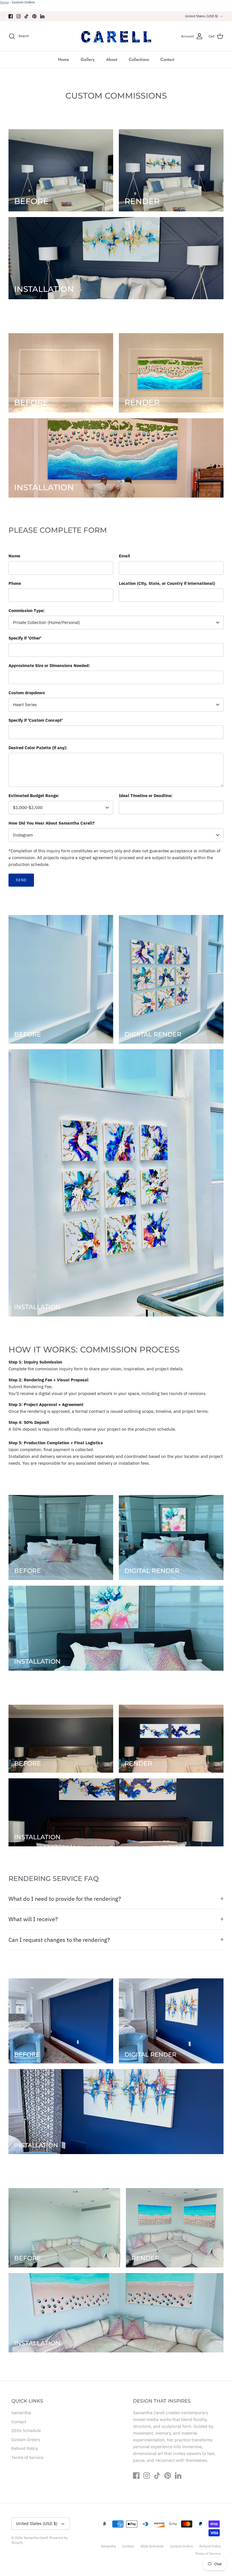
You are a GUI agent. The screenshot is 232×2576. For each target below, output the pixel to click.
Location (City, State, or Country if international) (167, 583)
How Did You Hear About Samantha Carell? (52, 823)
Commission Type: (27, 610)
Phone (15, 583)
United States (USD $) (202, 16)
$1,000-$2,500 (28, 807)
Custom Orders (23, 2)
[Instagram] (19, 16)
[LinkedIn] (42, 16)
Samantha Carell (36, 2538)
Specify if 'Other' (25, 638)
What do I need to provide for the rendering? (65, 1899)
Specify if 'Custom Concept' (36, 720)
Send (21, 880)
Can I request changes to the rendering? (59, 1940)
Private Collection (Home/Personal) (47, 622)
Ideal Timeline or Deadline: (146, 796)
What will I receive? (33, 1919)
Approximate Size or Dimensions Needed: (49, 665)
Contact (167, 60)
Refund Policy (25, 2448)
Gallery (88, 60)
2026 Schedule (26, 2430)
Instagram (23, 835)
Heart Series (25, 705)
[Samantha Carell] (116, 36)
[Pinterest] (34, 16)
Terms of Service (27, 2457)
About (112, 60)
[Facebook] (11, 16)
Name (14, 556)
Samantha (21, 2413)
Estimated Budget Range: (34, 796)
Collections (139, 60)
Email (124, 556)
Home (5, 2)
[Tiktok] (26, 16)
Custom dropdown (27, 693)
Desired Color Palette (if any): (38, 748)
